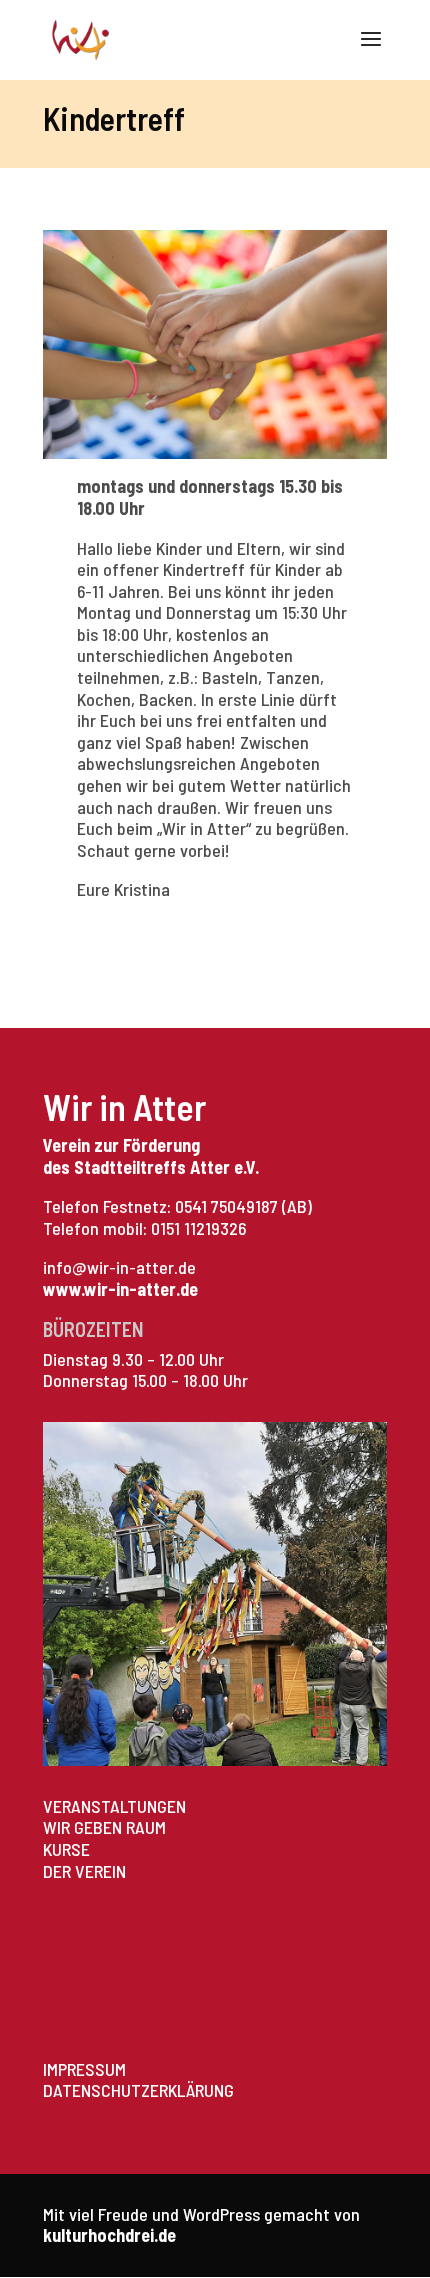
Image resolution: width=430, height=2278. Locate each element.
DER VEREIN (84, 1871)
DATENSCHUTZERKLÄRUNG (138, 2090)
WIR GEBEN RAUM (104, 1827)
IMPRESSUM (84, 2069)
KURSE (66, 1849)
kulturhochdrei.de (109, 2235)
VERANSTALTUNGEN (114, 1806)
